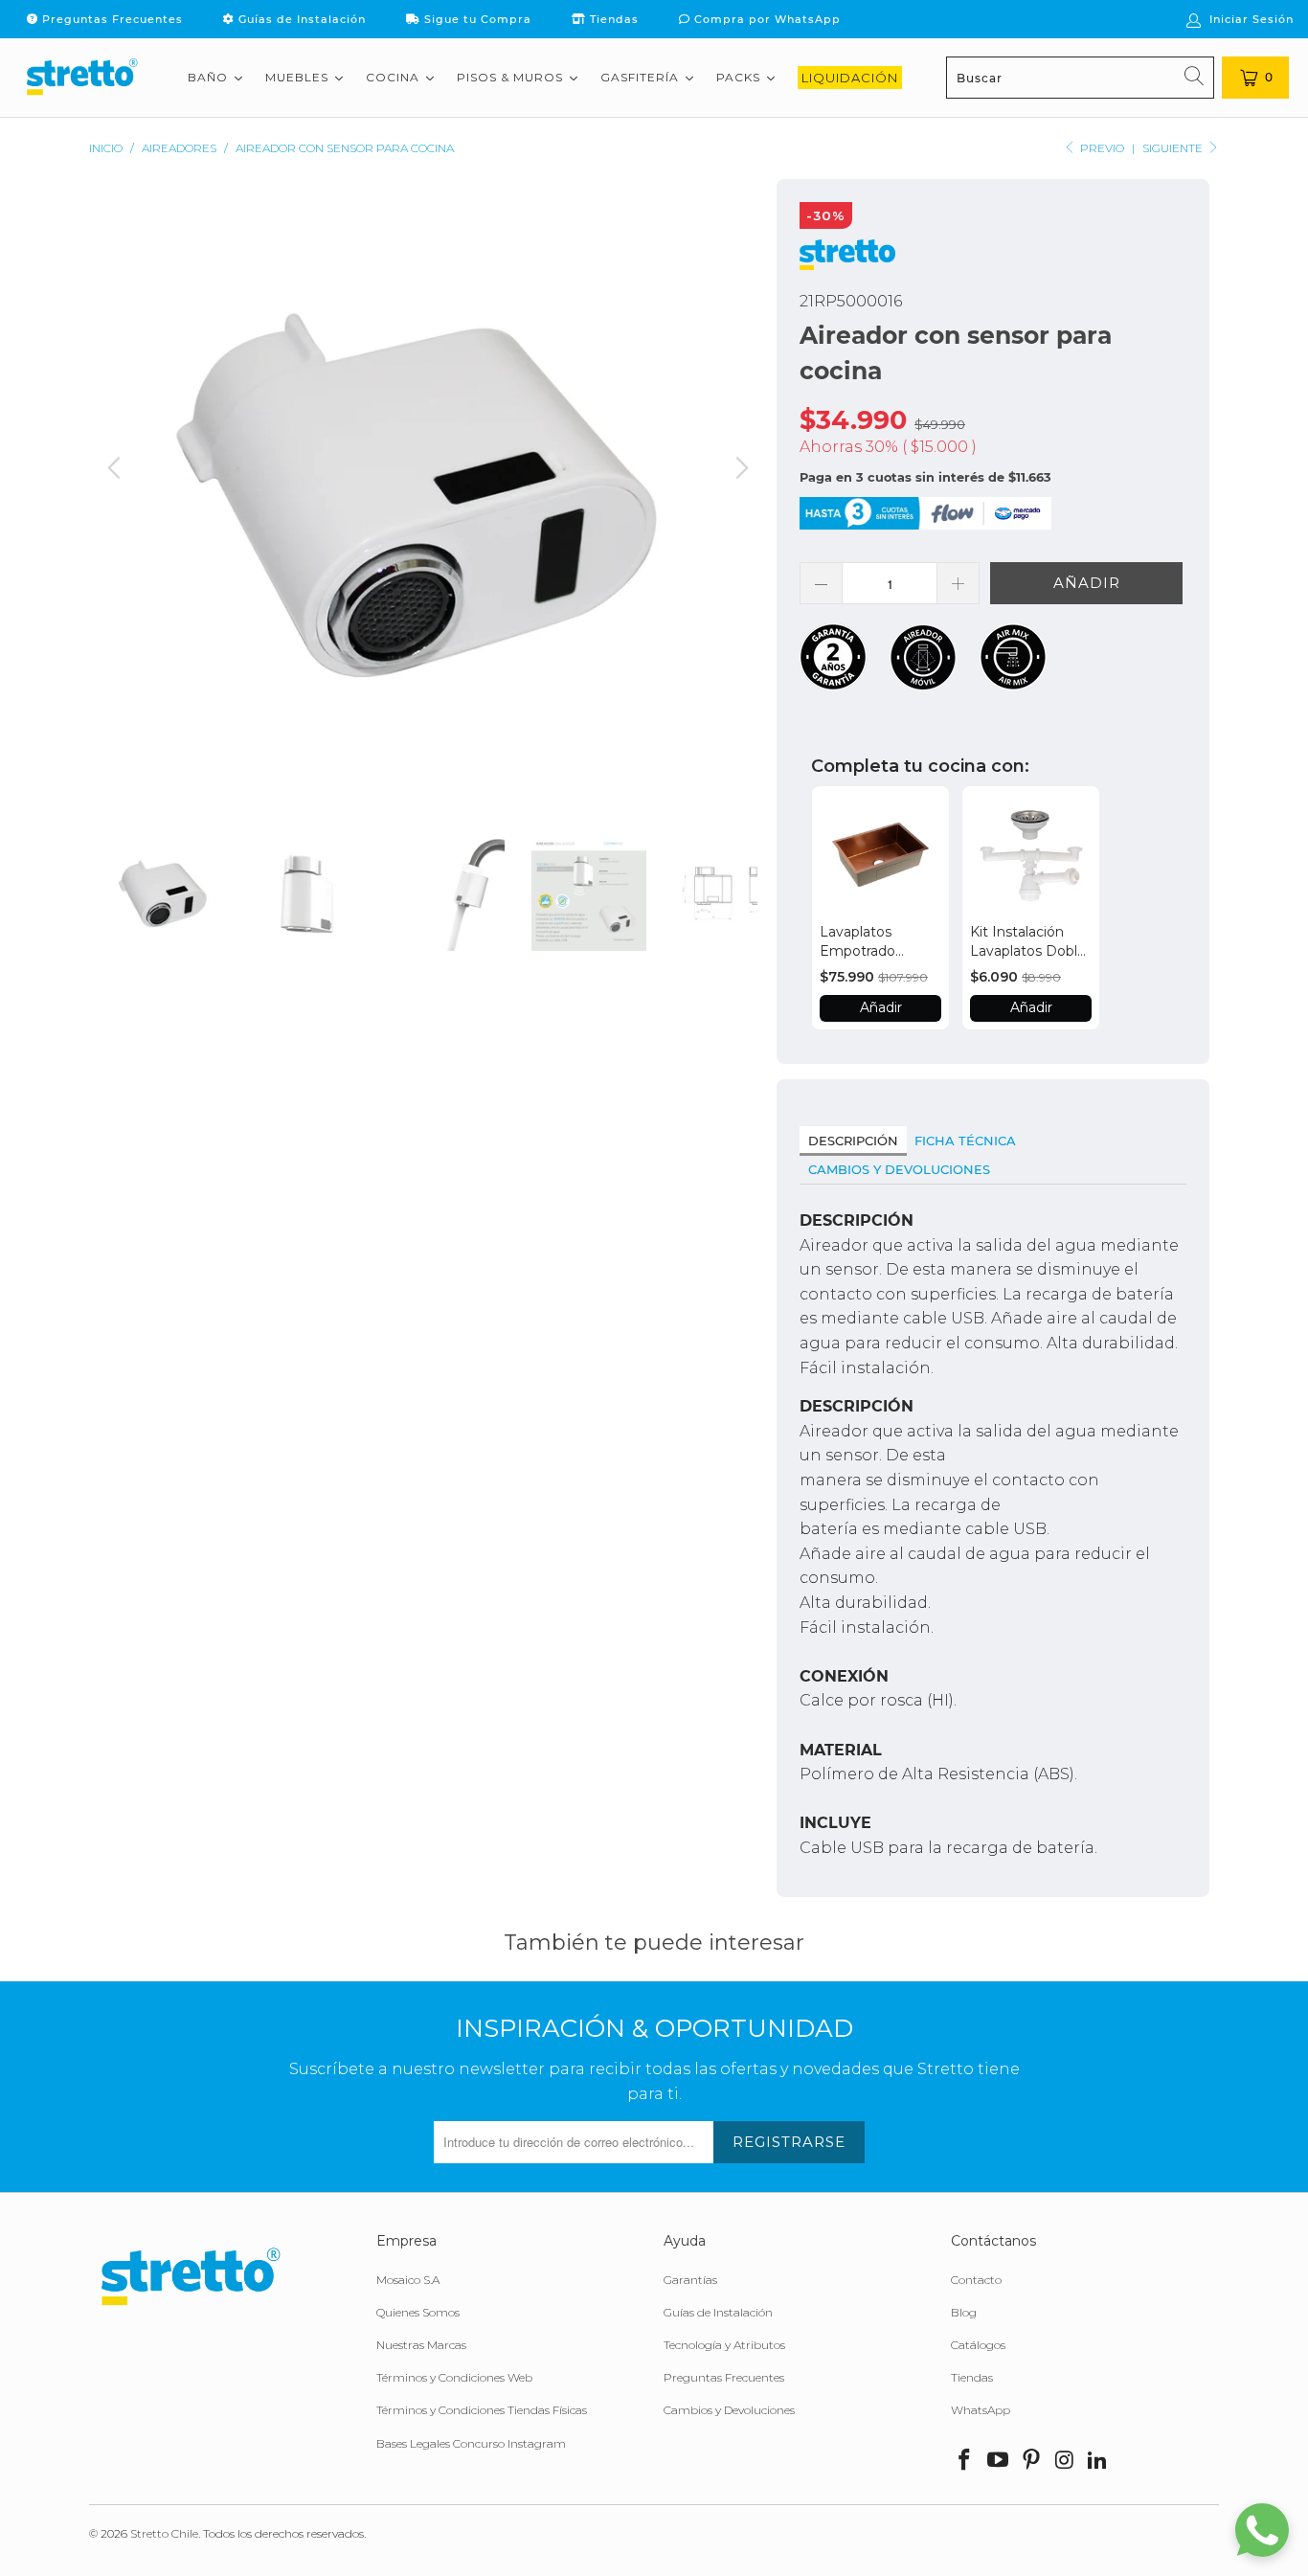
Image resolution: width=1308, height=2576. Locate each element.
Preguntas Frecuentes (111, 19)
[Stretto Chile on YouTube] (999, 2461)
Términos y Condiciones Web (454, 2377)
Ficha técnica (965, 1141)
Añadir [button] (881, 1007)
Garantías (690, 2280)
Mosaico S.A (408, 2280)
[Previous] (117, 493)
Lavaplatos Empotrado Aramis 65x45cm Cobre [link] (873, 942)
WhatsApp (981, 2410)
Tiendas (612, 19)
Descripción (853, 1141)
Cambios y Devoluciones (899, 1169)
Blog (964, 2312)
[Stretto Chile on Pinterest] (1031, 2461)
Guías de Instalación (300, 19)
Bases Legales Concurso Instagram (471, 2443)
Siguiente (1174, 148)
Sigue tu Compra (476, 19)
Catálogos (978, 2345)
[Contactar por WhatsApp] (1262, 2530)
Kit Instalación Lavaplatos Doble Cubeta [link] (1028, 942)
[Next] (739, 493)
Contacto (976, 2280)
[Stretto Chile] (81, 78)
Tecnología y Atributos (724, 2345)
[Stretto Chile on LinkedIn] (1098, 2461)
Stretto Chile (164, 2533)
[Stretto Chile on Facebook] (965, 2461)
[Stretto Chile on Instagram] (1065, 2461)
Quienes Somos (418, 2312)
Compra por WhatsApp (766, 19)
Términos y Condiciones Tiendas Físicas (482, 2410)
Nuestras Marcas (421, 2345)
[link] (880, 855)
